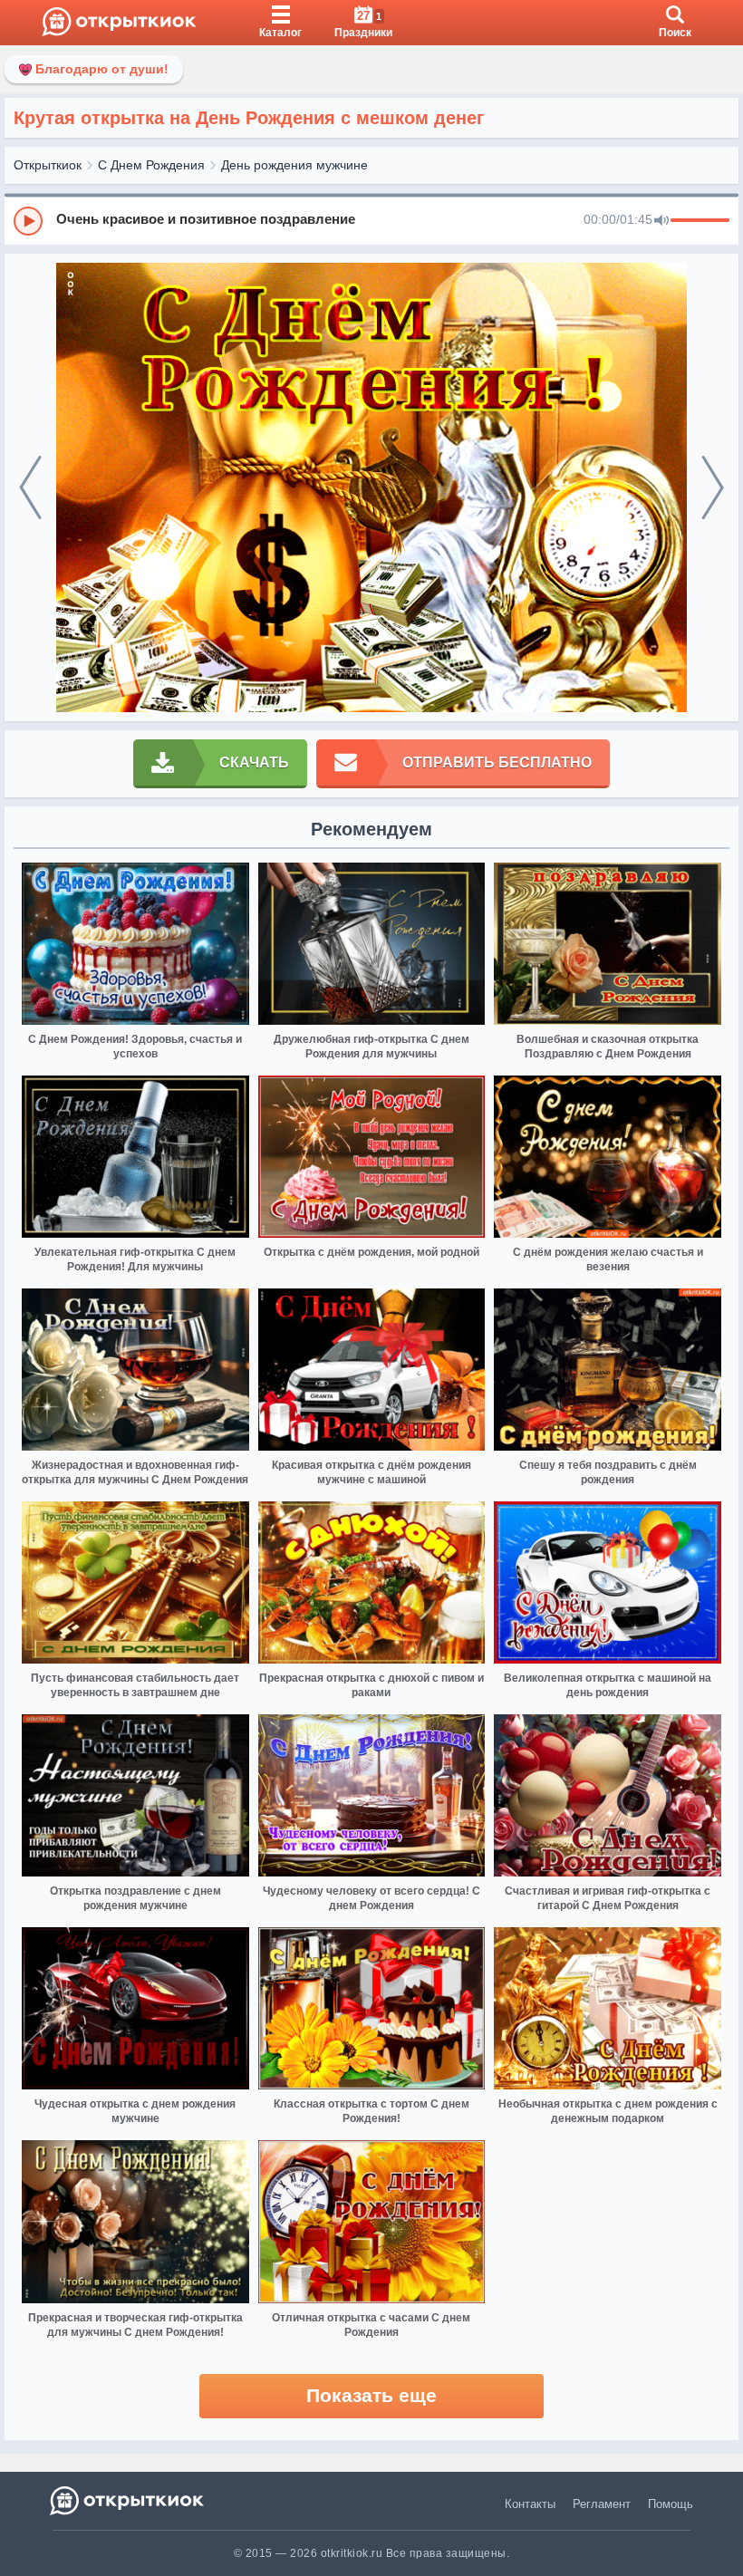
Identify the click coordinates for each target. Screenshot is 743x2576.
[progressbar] (700, 221)
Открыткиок (48, 165)
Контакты (530, 2504)
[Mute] (661, 221)
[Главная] (119, 23)
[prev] (30, 488)
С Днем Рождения (151, 165)
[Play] (28, 221)
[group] (371, 220)
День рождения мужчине (294, 165)
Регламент (602, 2504)
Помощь (671, 2504)
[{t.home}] (128, 2500)
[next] (713, 488)
